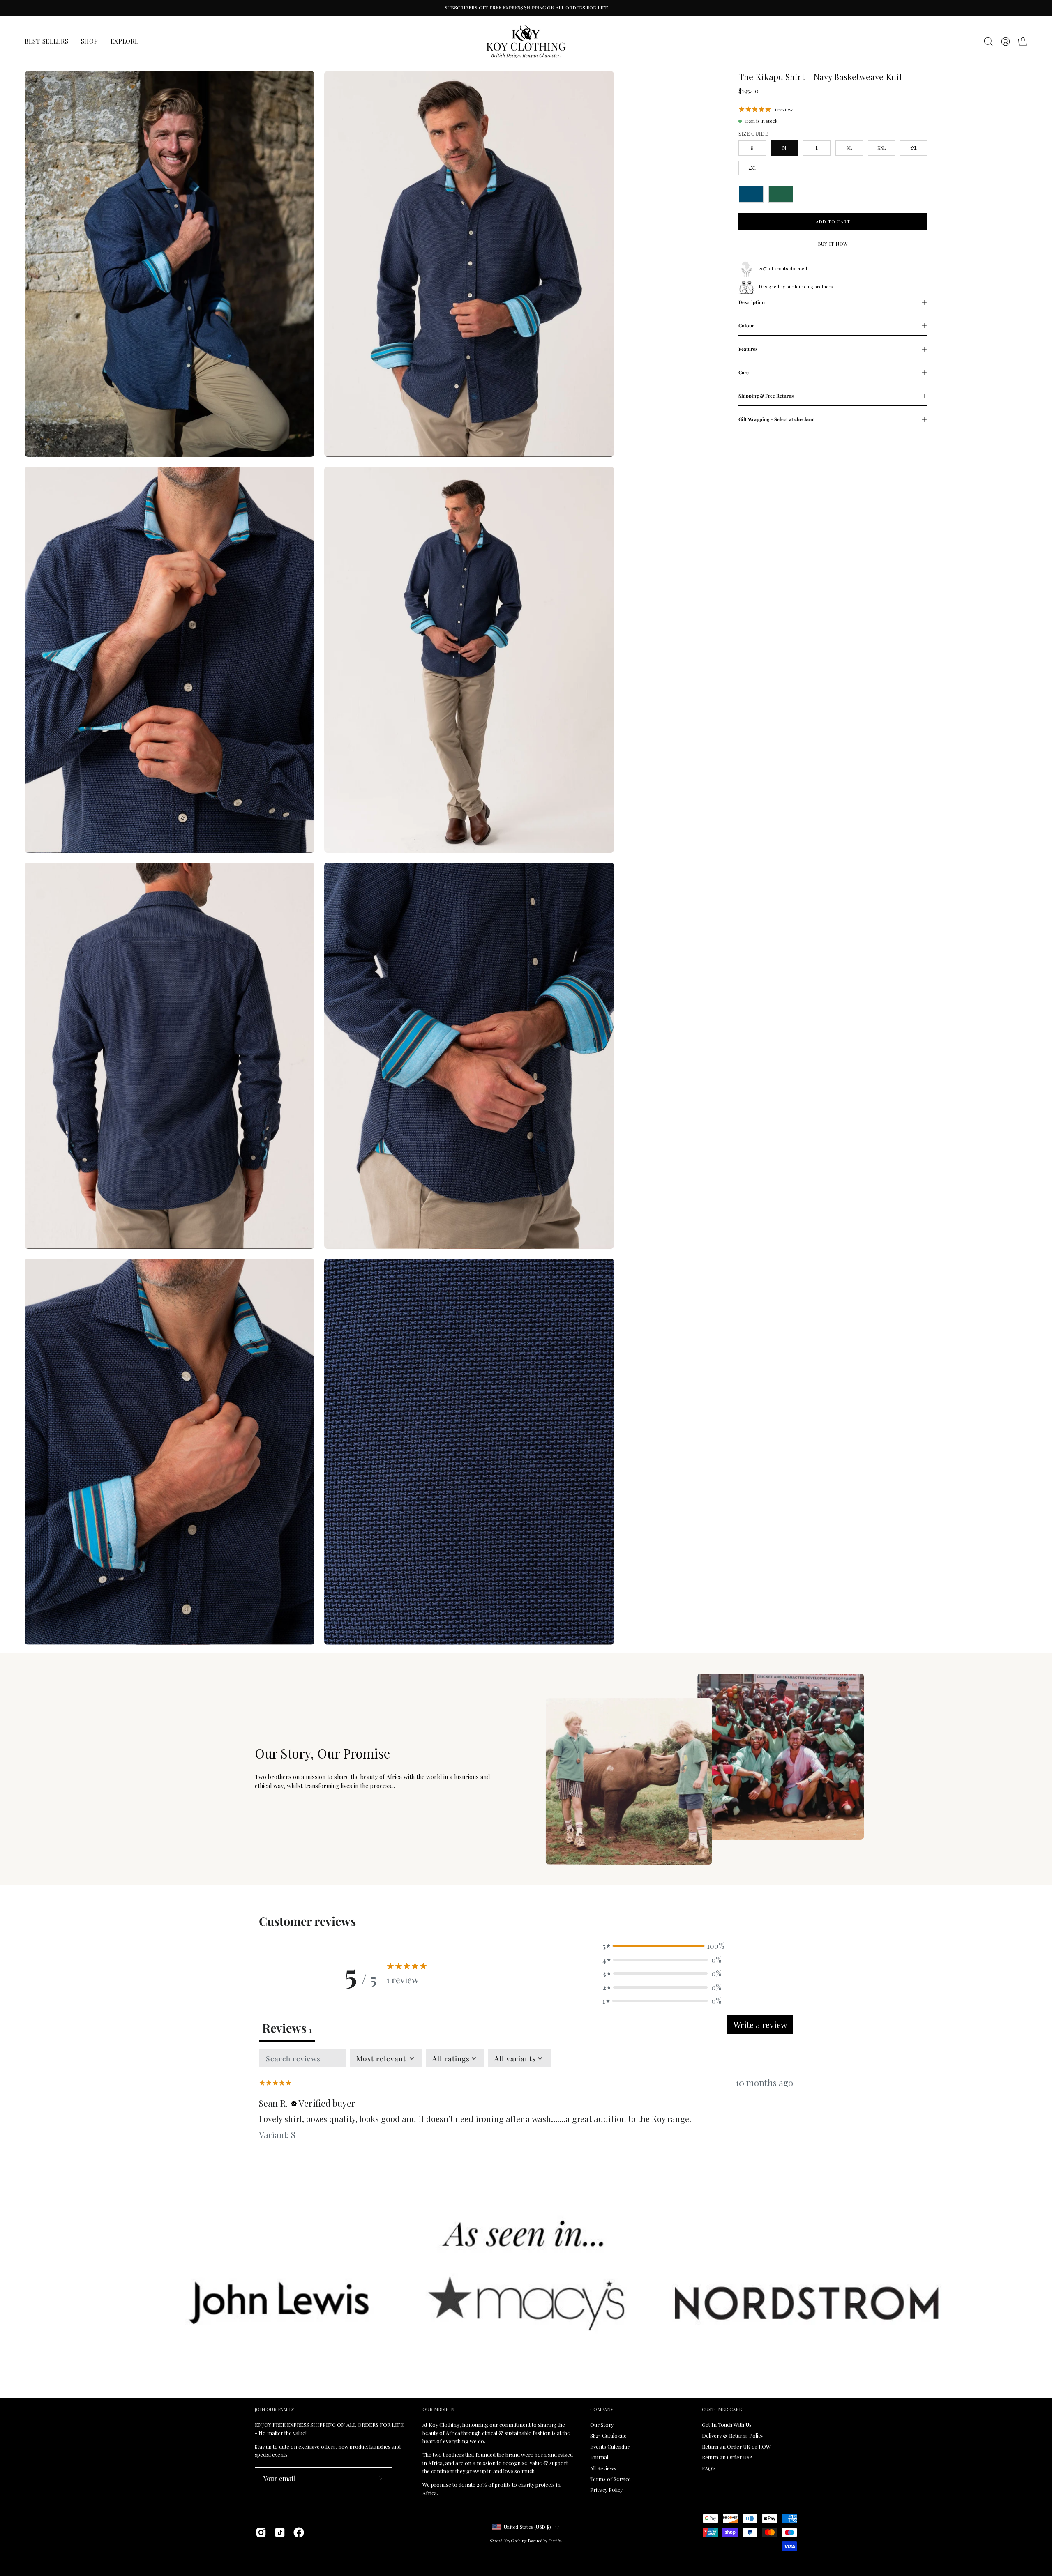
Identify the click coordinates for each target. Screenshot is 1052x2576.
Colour (746, 326)
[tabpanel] (526, 2104)
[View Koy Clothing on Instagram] (261, 2532)
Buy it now (833, 244)
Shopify (555, 2541)
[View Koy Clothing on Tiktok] (280, 2532)
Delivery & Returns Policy (732, 2436)
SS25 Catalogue (608, 2436)
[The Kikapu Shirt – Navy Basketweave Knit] (751, 194)
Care (744, 372)
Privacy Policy (606, 2490)
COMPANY (602, 2410)
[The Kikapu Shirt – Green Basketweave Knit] (781, 194)
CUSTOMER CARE (722, 2410)
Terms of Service (610, 2479)
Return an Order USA (727, 2457)
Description (752, 302)
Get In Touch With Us (727, 2425)
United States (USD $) (527, 2527)
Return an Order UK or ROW (736, 2446)
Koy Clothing (515, 2541)
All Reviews (603, 2468)
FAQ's (709, 2468)
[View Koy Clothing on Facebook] (299, 2532)
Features (748, 349)
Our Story (602, 2425)
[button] (988, 41)
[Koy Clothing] (526, 41)
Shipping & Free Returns (766, 396)
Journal (599, 2457)
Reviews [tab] (287, 2028)
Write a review (760, 2025)
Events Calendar (610, 2446)
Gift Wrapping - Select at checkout (777, 419)
